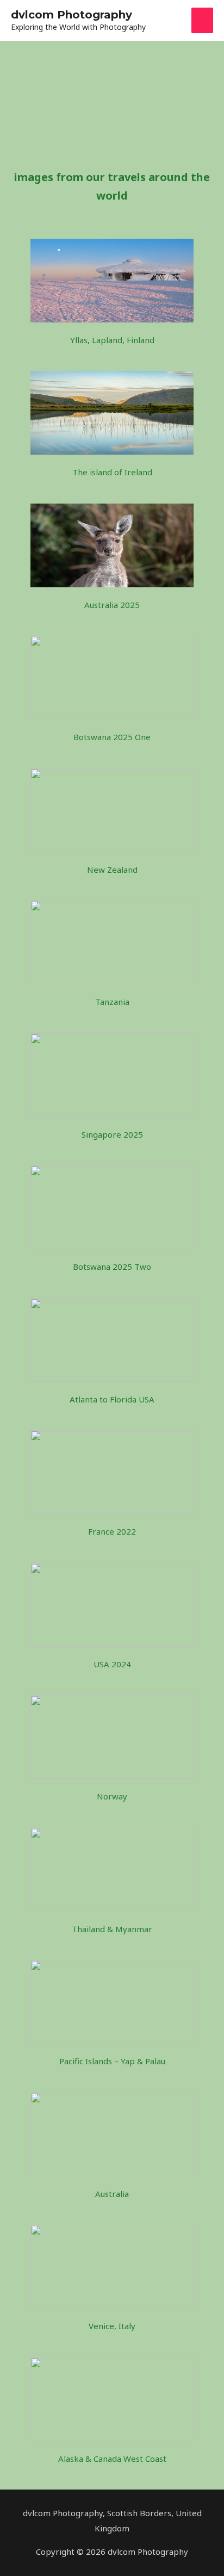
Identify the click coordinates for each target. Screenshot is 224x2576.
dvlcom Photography (71, 15)
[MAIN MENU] (203, 20)
